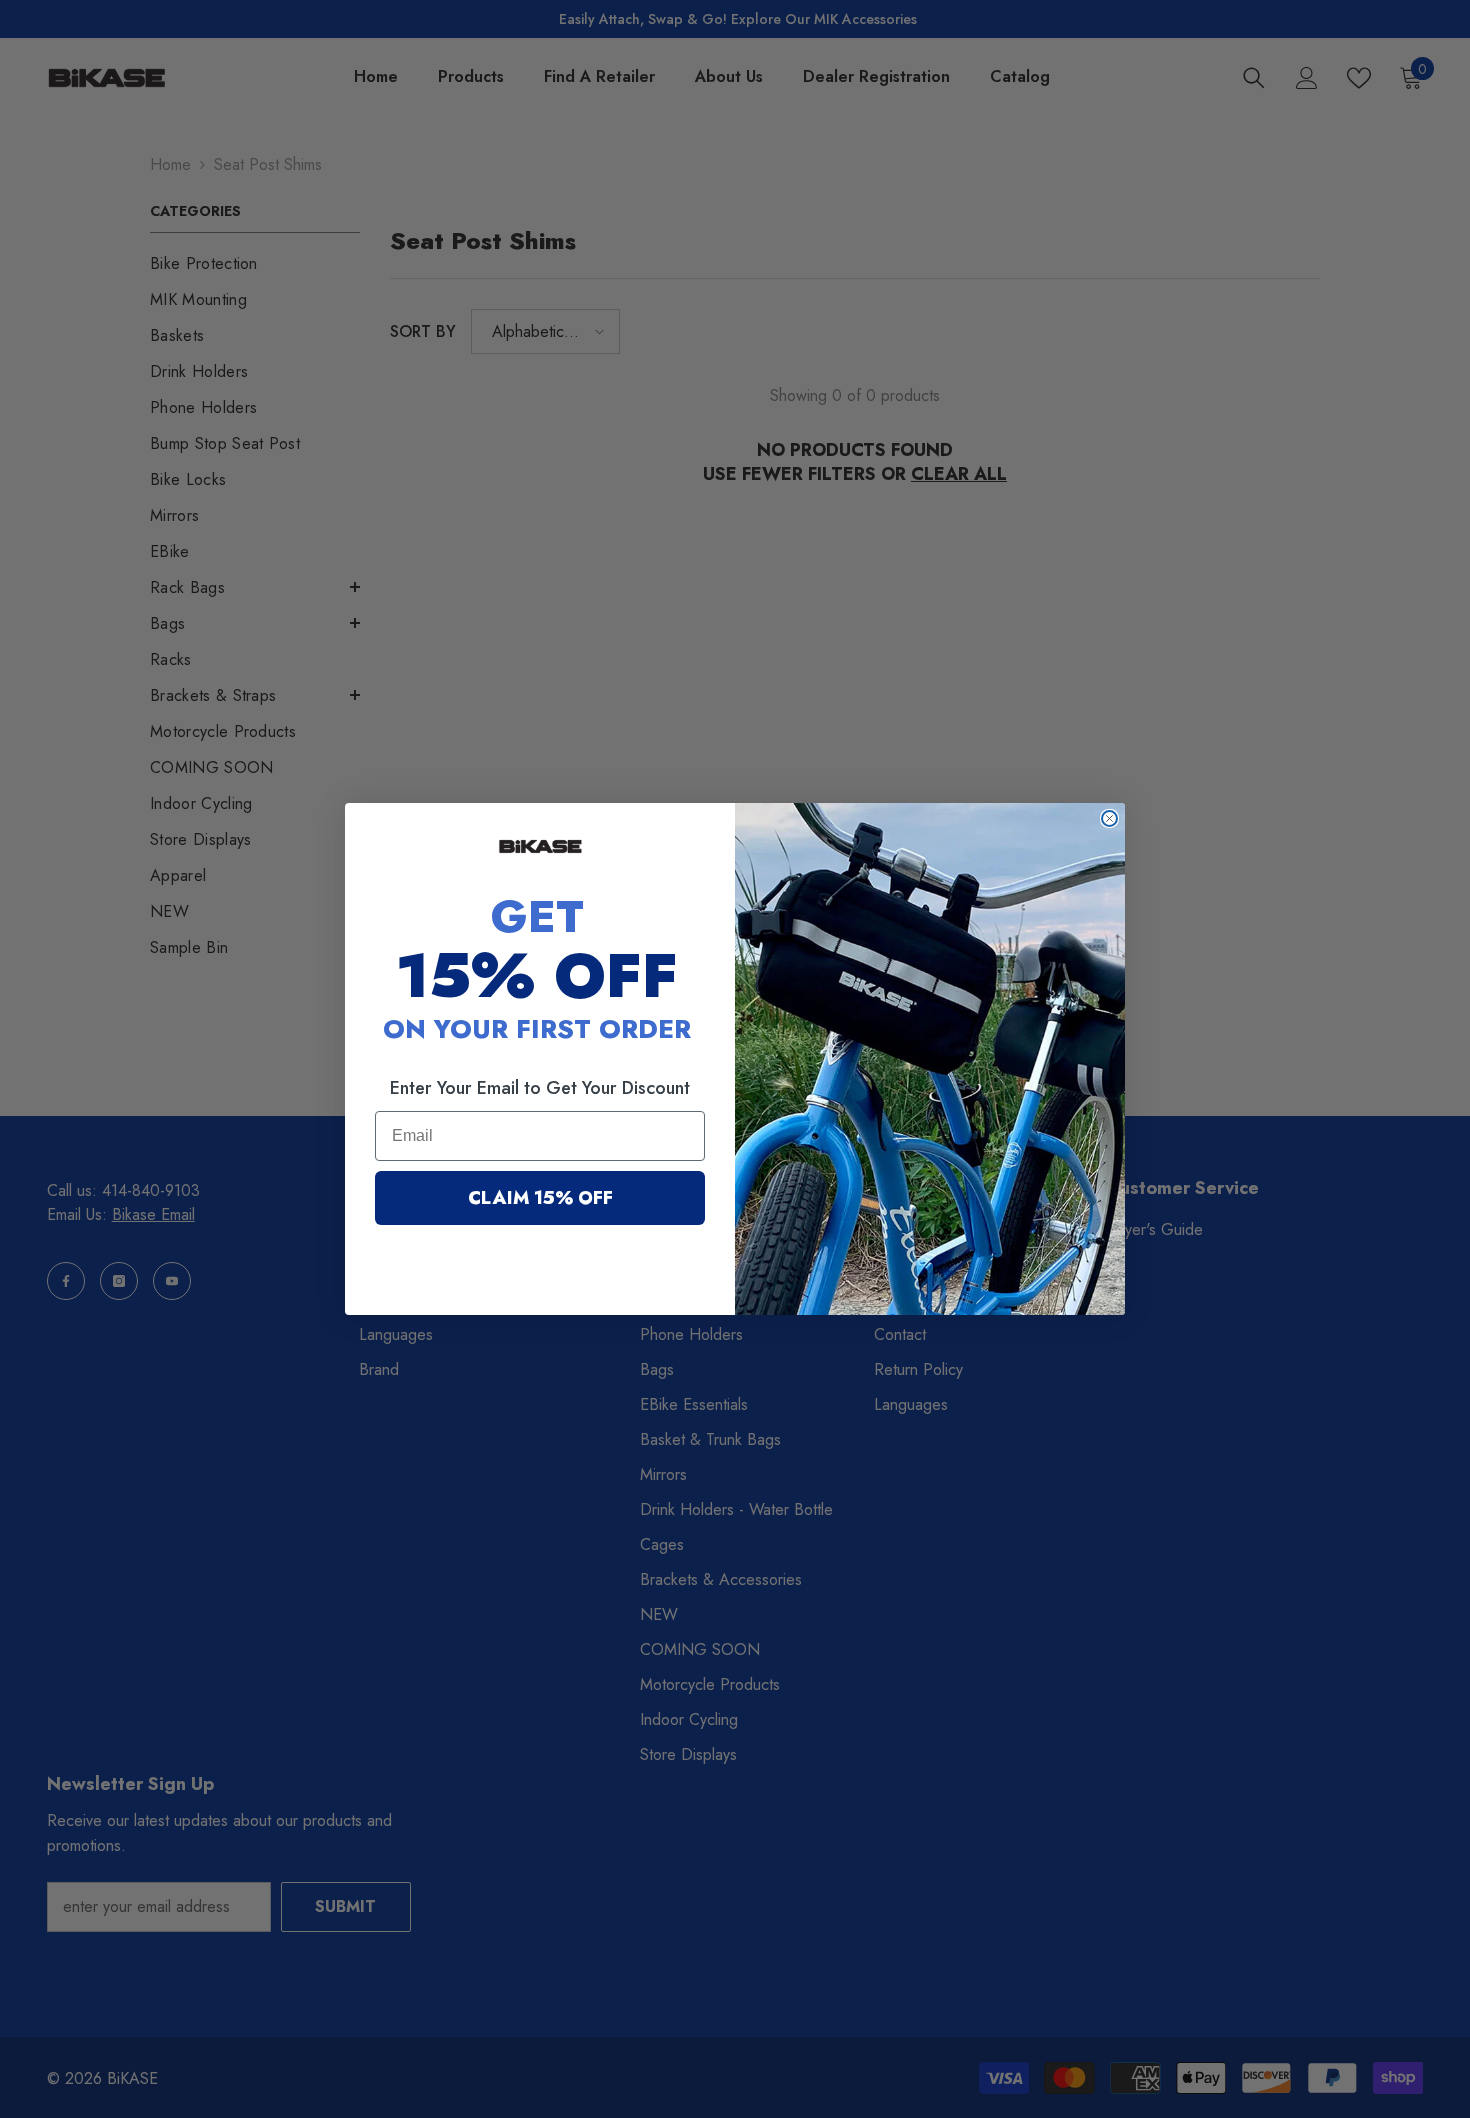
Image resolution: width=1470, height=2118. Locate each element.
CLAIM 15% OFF (540, 1198)
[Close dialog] (1109, 818)
